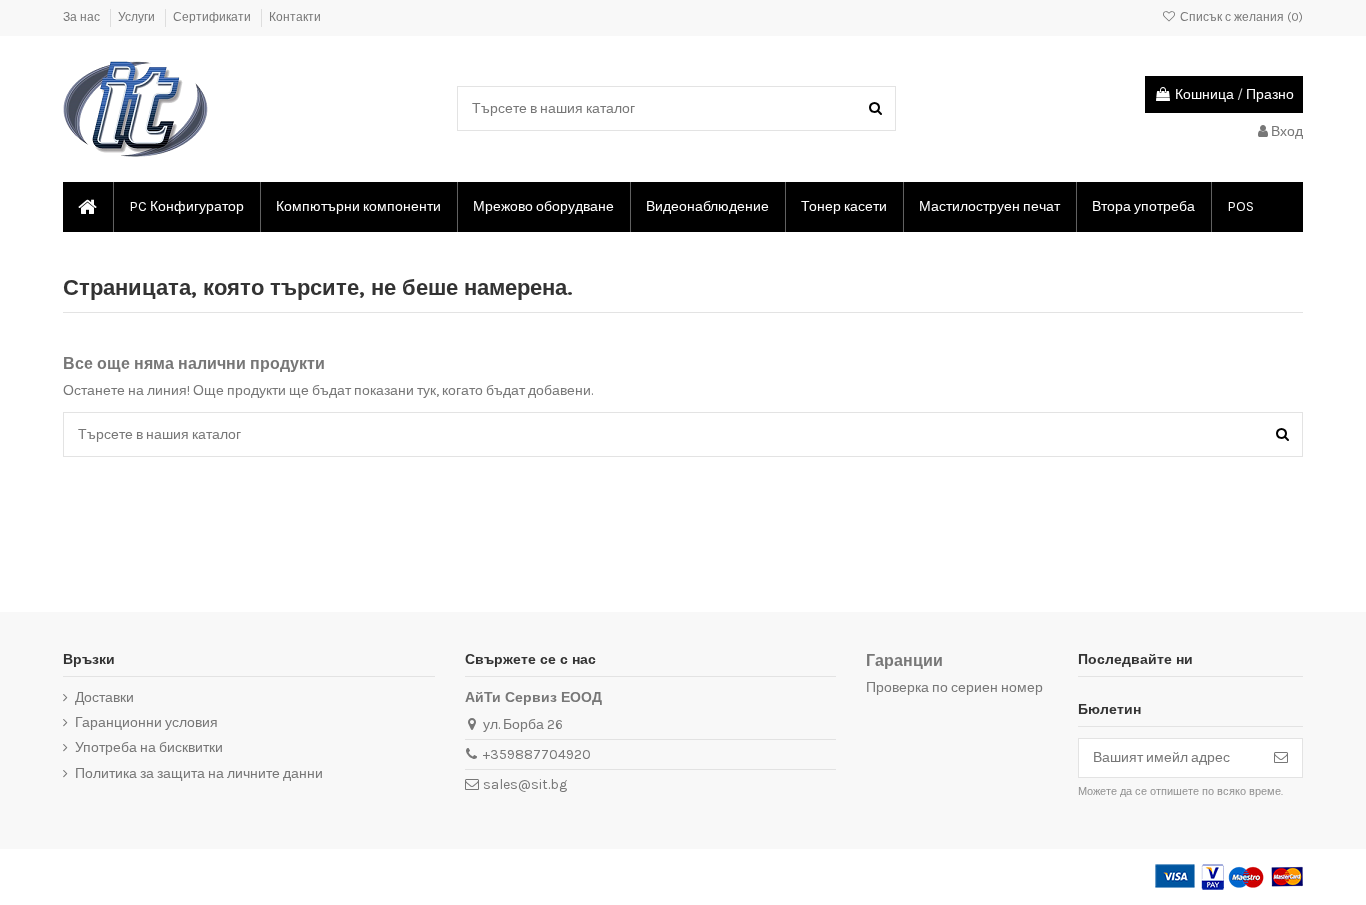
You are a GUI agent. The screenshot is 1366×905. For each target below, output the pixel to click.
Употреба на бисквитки (149, 747)
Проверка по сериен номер (954, 687)
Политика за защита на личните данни (199, 773)
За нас (83, 17)
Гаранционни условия (146, 722)
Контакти (295, 17)
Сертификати (213, 17)
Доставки (104, 697)
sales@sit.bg (525, 784)
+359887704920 (537, 754)
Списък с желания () (1240, 17)
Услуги (138, 17)
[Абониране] (1281, 758)
